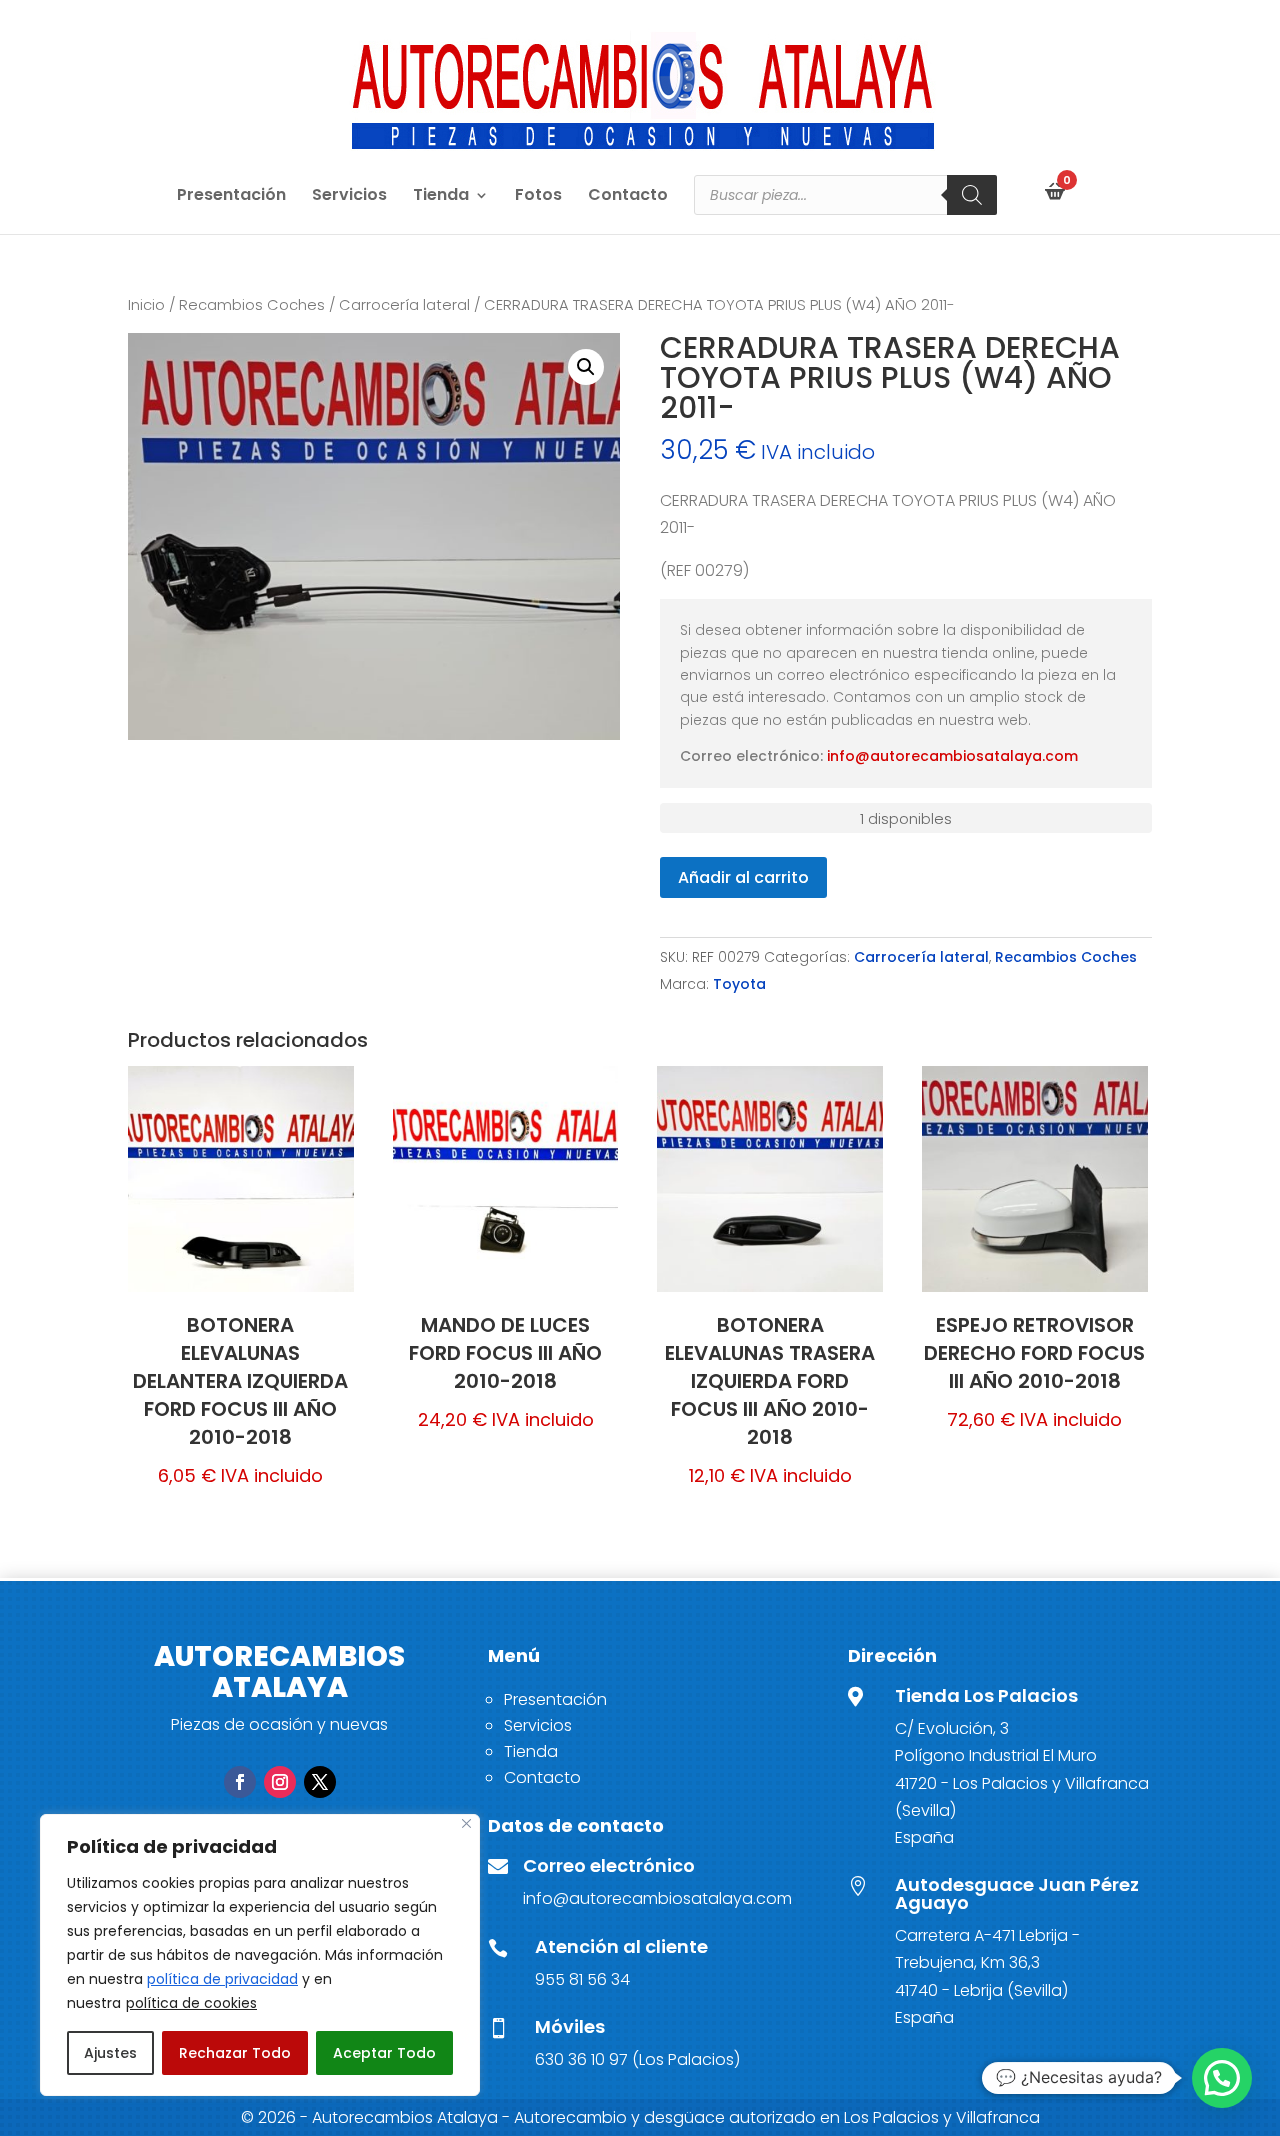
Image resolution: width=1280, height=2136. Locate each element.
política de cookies (191, 2003)
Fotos (538, 197)
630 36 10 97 (581, 2059)
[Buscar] (972, 195)
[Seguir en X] (320, 1782)
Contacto (628, 197)
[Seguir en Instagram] (280, 1782)
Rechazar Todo (235, 2053)
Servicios (349, 197)
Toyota (739, 984)
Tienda (441, 197)
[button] (586, 367)
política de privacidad (222, 1979)
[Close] (466, 1823)
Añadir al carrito (743, 877)
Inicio (146, 305)
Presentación (231, 197)
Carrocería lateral (404, 305)
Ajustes (110, 2053)
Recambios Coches (252, 305)
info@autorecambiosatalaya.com (952, 756)
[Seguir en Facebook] (240, 1782)
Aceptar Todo (384, 2053)
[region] (260, 1955)
